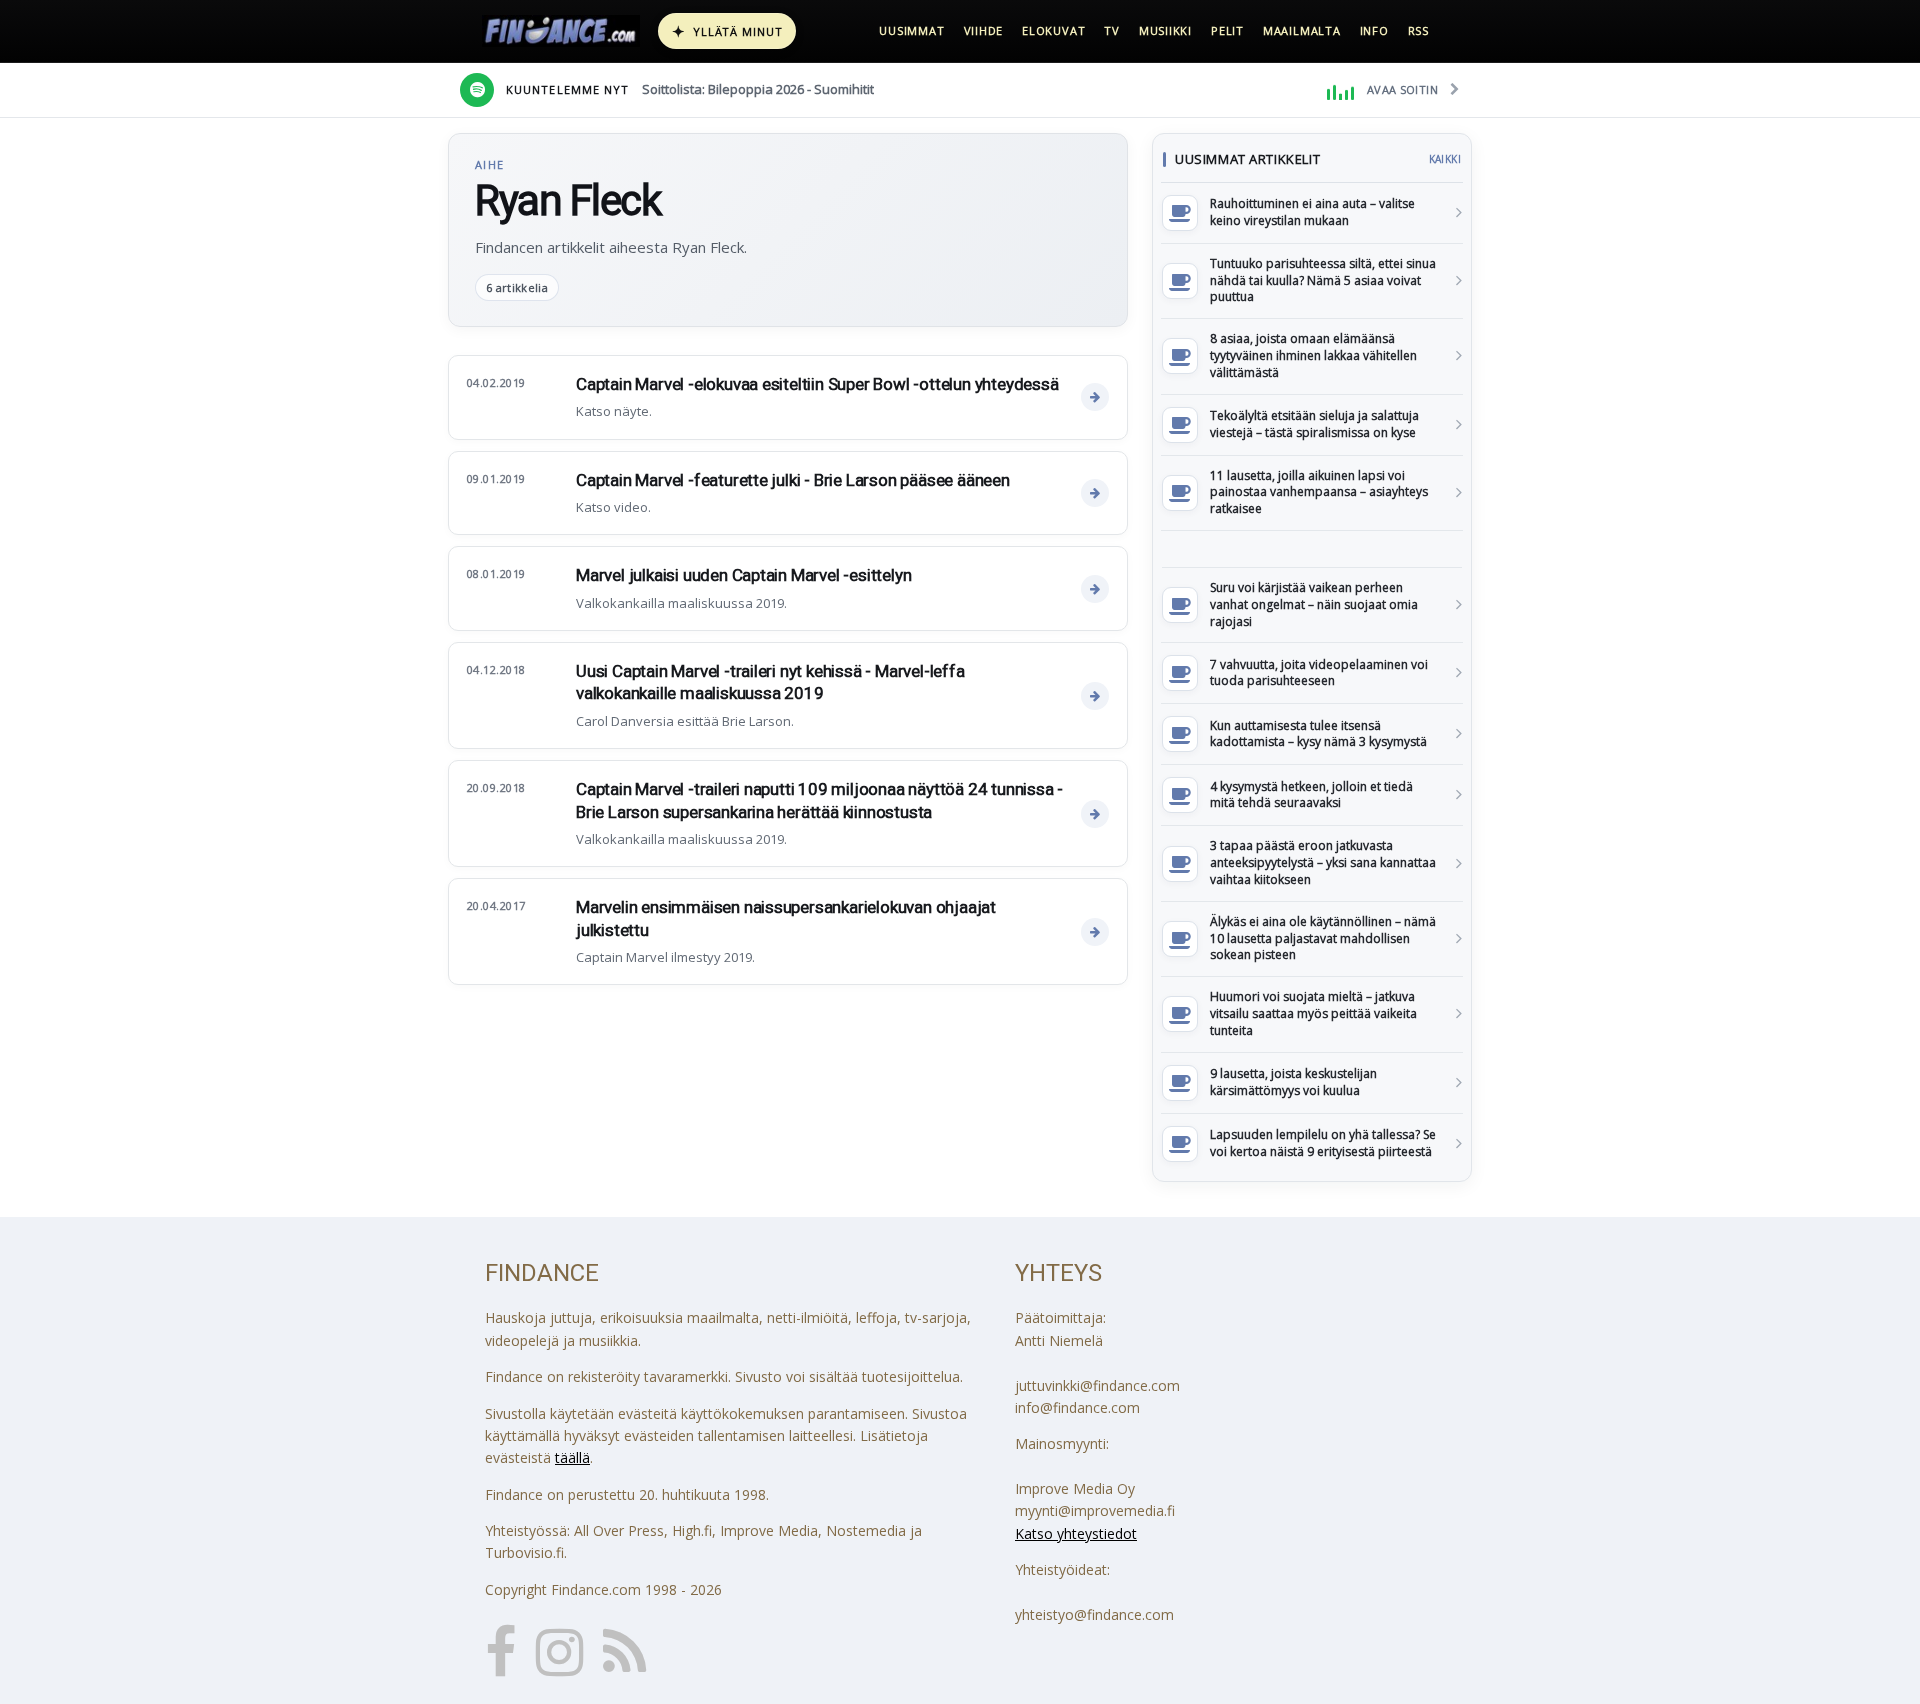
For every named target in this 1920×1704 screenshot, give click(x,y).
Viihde (984, 30)
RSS (1418, 30)
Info (1374, 30)
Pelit (1227, 30)
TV (1112, 30)
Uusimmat (911, 30)
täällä (572, 1457)
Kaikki (1445, 159)
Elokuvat (1053, 30)
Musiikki (1165, 30)
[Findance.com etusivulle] (561, 31)
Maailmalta (1302, 30)
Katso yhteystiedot (1076, 1533)
